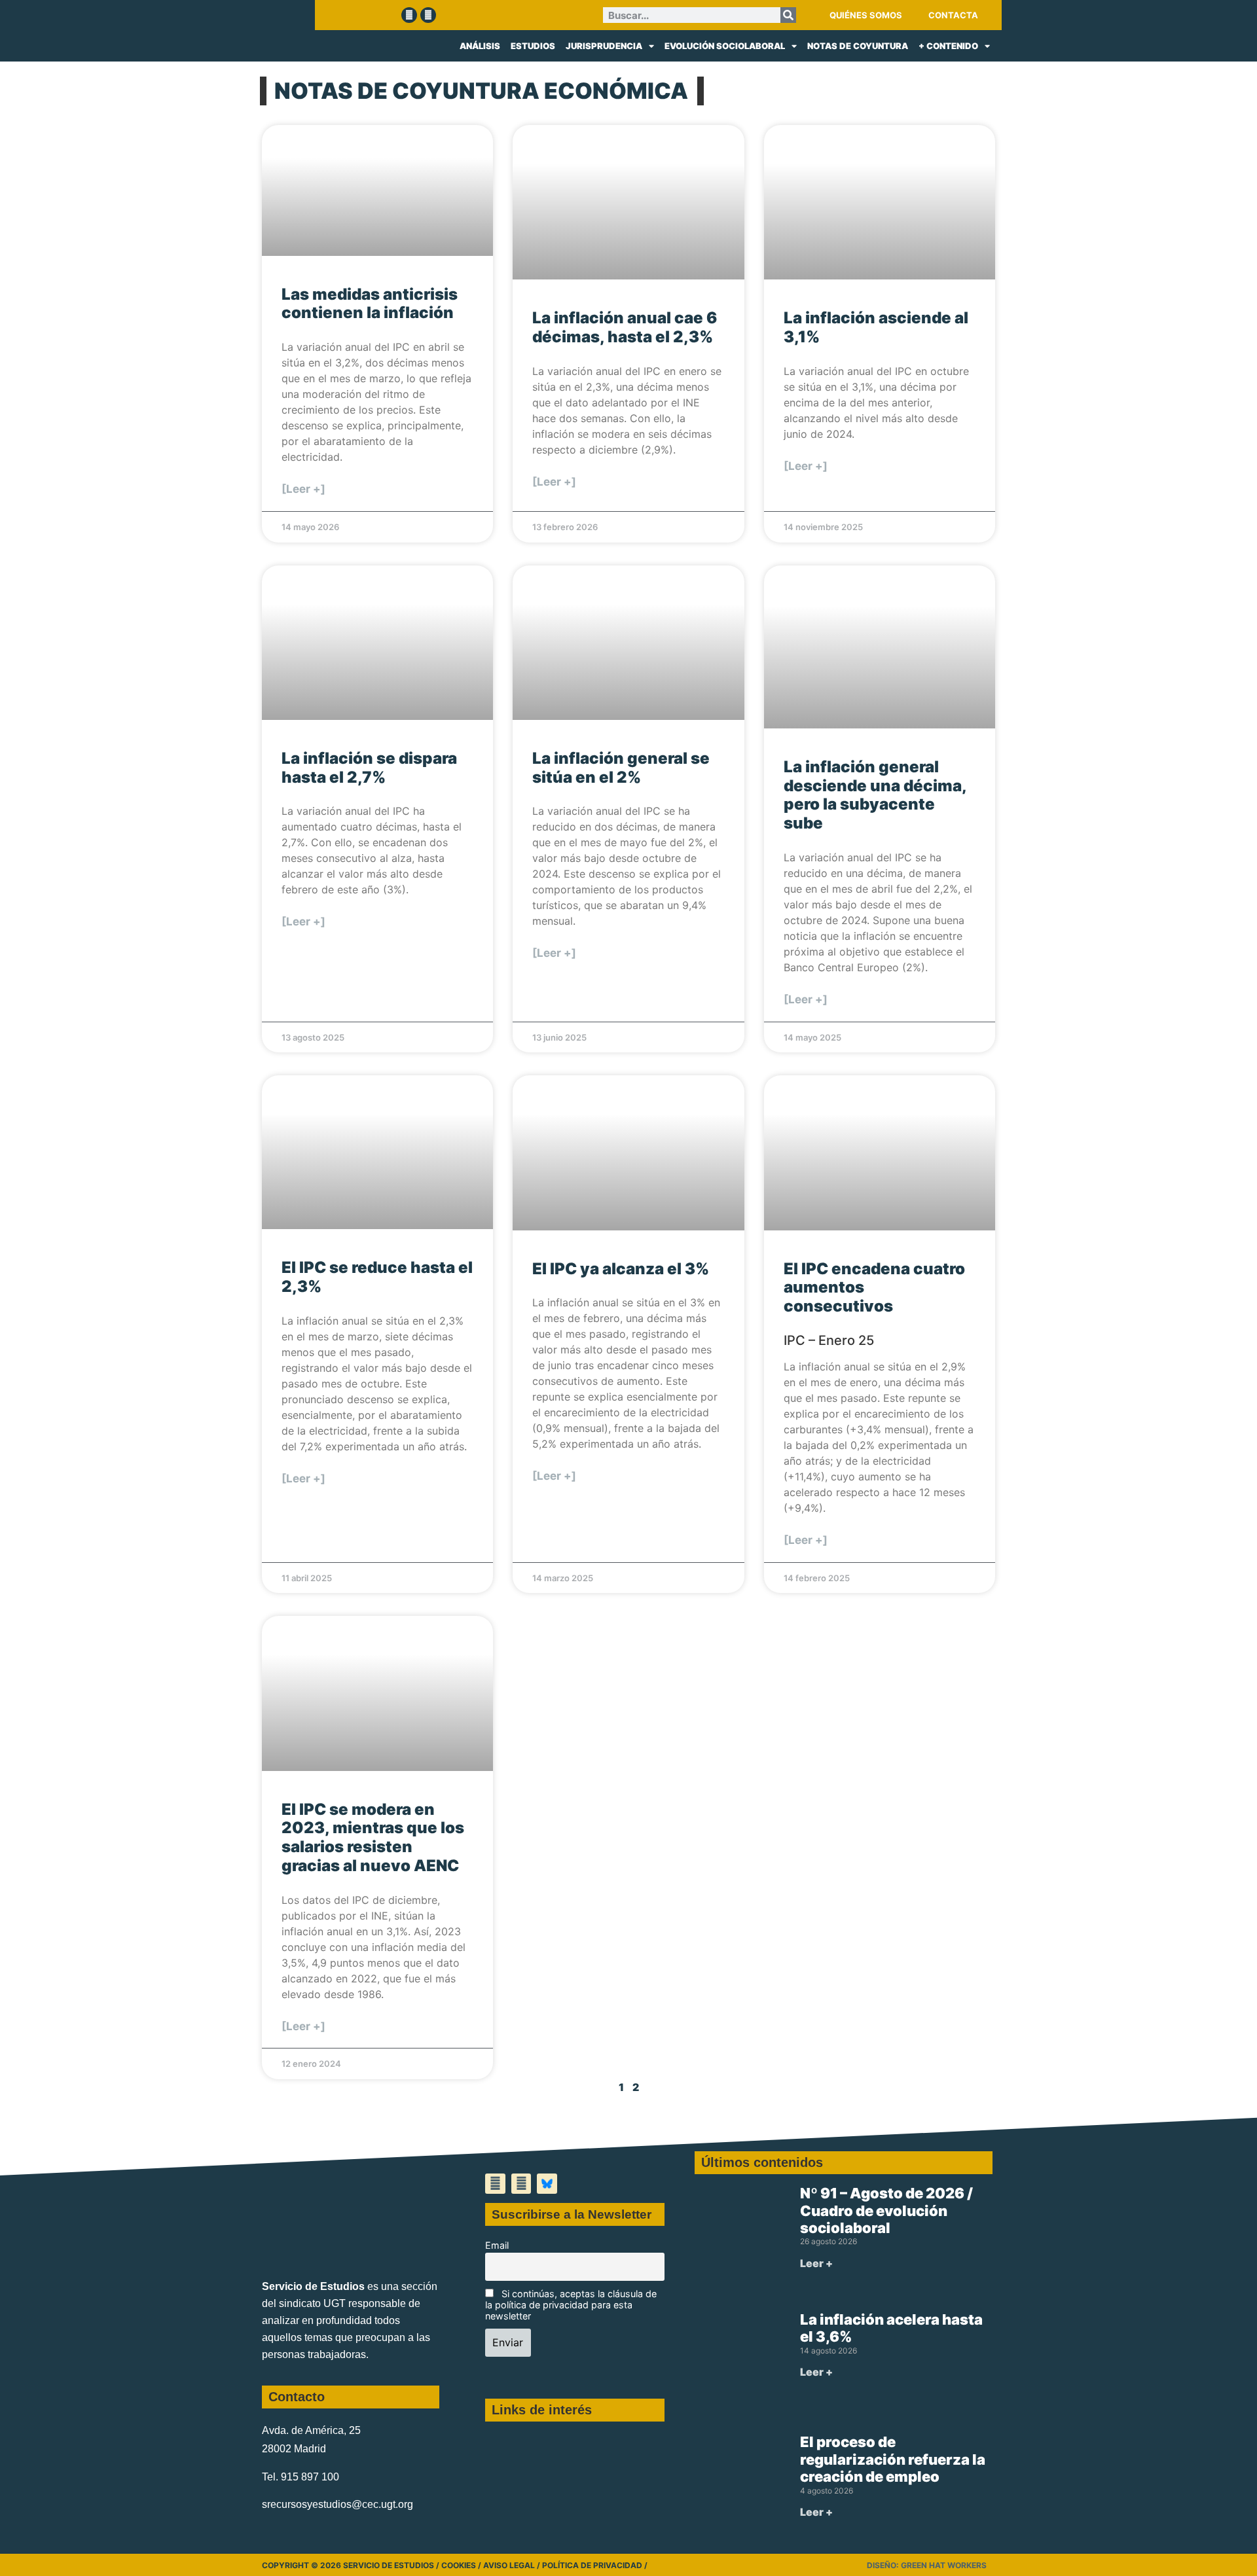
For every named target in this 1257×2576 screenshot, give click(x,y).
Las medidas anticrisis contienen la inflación (370, 304)
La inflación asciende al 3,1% (876, 327)
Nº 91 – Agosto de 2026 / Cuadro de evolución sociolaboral (886, 2210)
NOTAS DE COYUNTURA (858, 46)
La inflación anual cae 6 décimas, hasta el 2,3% (625, 327)
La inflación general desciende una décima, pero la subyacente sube (875, 795)
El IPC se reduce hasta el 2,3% (377, 1277)
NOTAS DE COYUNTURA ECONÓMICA (481, 91)
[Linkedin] (428, 15)
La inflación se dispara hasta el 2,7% (369, 768)
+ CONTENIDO (948, 46)
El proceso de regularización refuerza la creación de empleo (893, 2459)
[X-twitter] (495, 2184)
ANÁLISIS (480, 46)
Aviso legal (509, 2565)
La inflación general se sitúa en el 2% (621, 768)
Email (497, 2245)
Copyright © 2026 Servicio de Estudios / (352, 2565)
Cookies (459, 2565)
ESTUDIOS (533, 46)
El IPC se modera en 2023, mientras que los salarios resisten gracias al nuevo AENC (373, 1837)
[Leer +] (303, 489)
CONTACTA (953, 15)
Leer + (816, 2263)
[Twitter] (409, 15)
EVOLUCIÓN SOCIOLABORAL (725, 46)
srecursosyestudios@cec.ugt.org (337, 2504)
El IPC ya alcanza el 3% (621, 1269)
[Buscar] (788, 15)
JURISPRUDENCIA (604, 46)
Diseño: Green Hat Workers (927, 2565)
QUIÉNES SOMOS (866, 15)
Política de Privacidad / (595, 2565)
